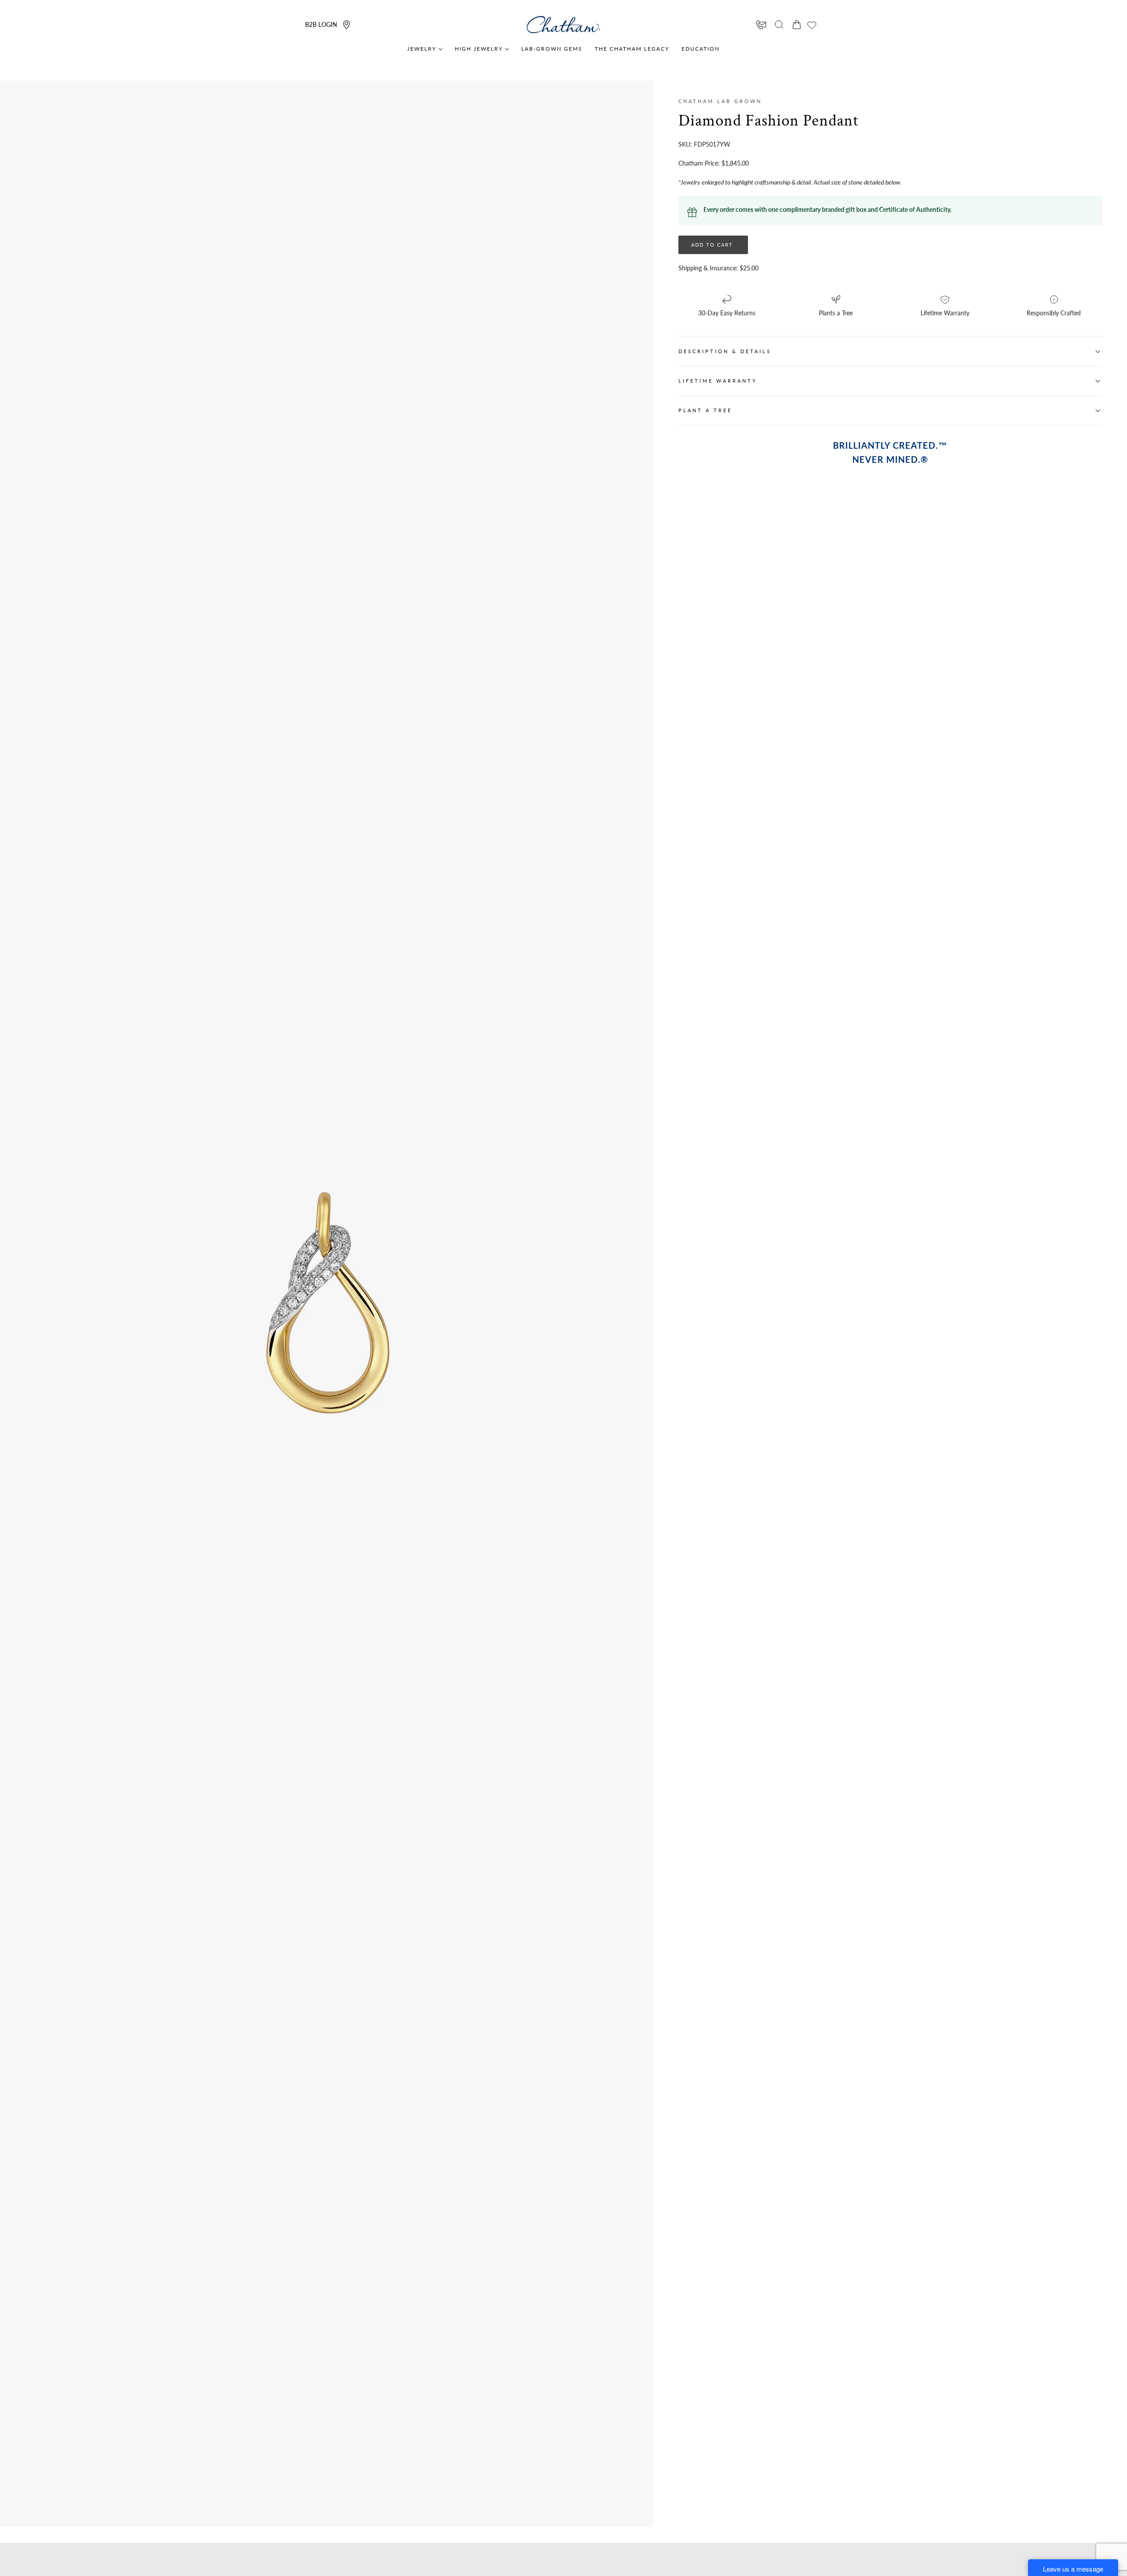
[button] (779, 25)
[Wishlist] (812, 25)
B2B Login (321, 24)
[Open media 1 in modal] (474, 1157)
